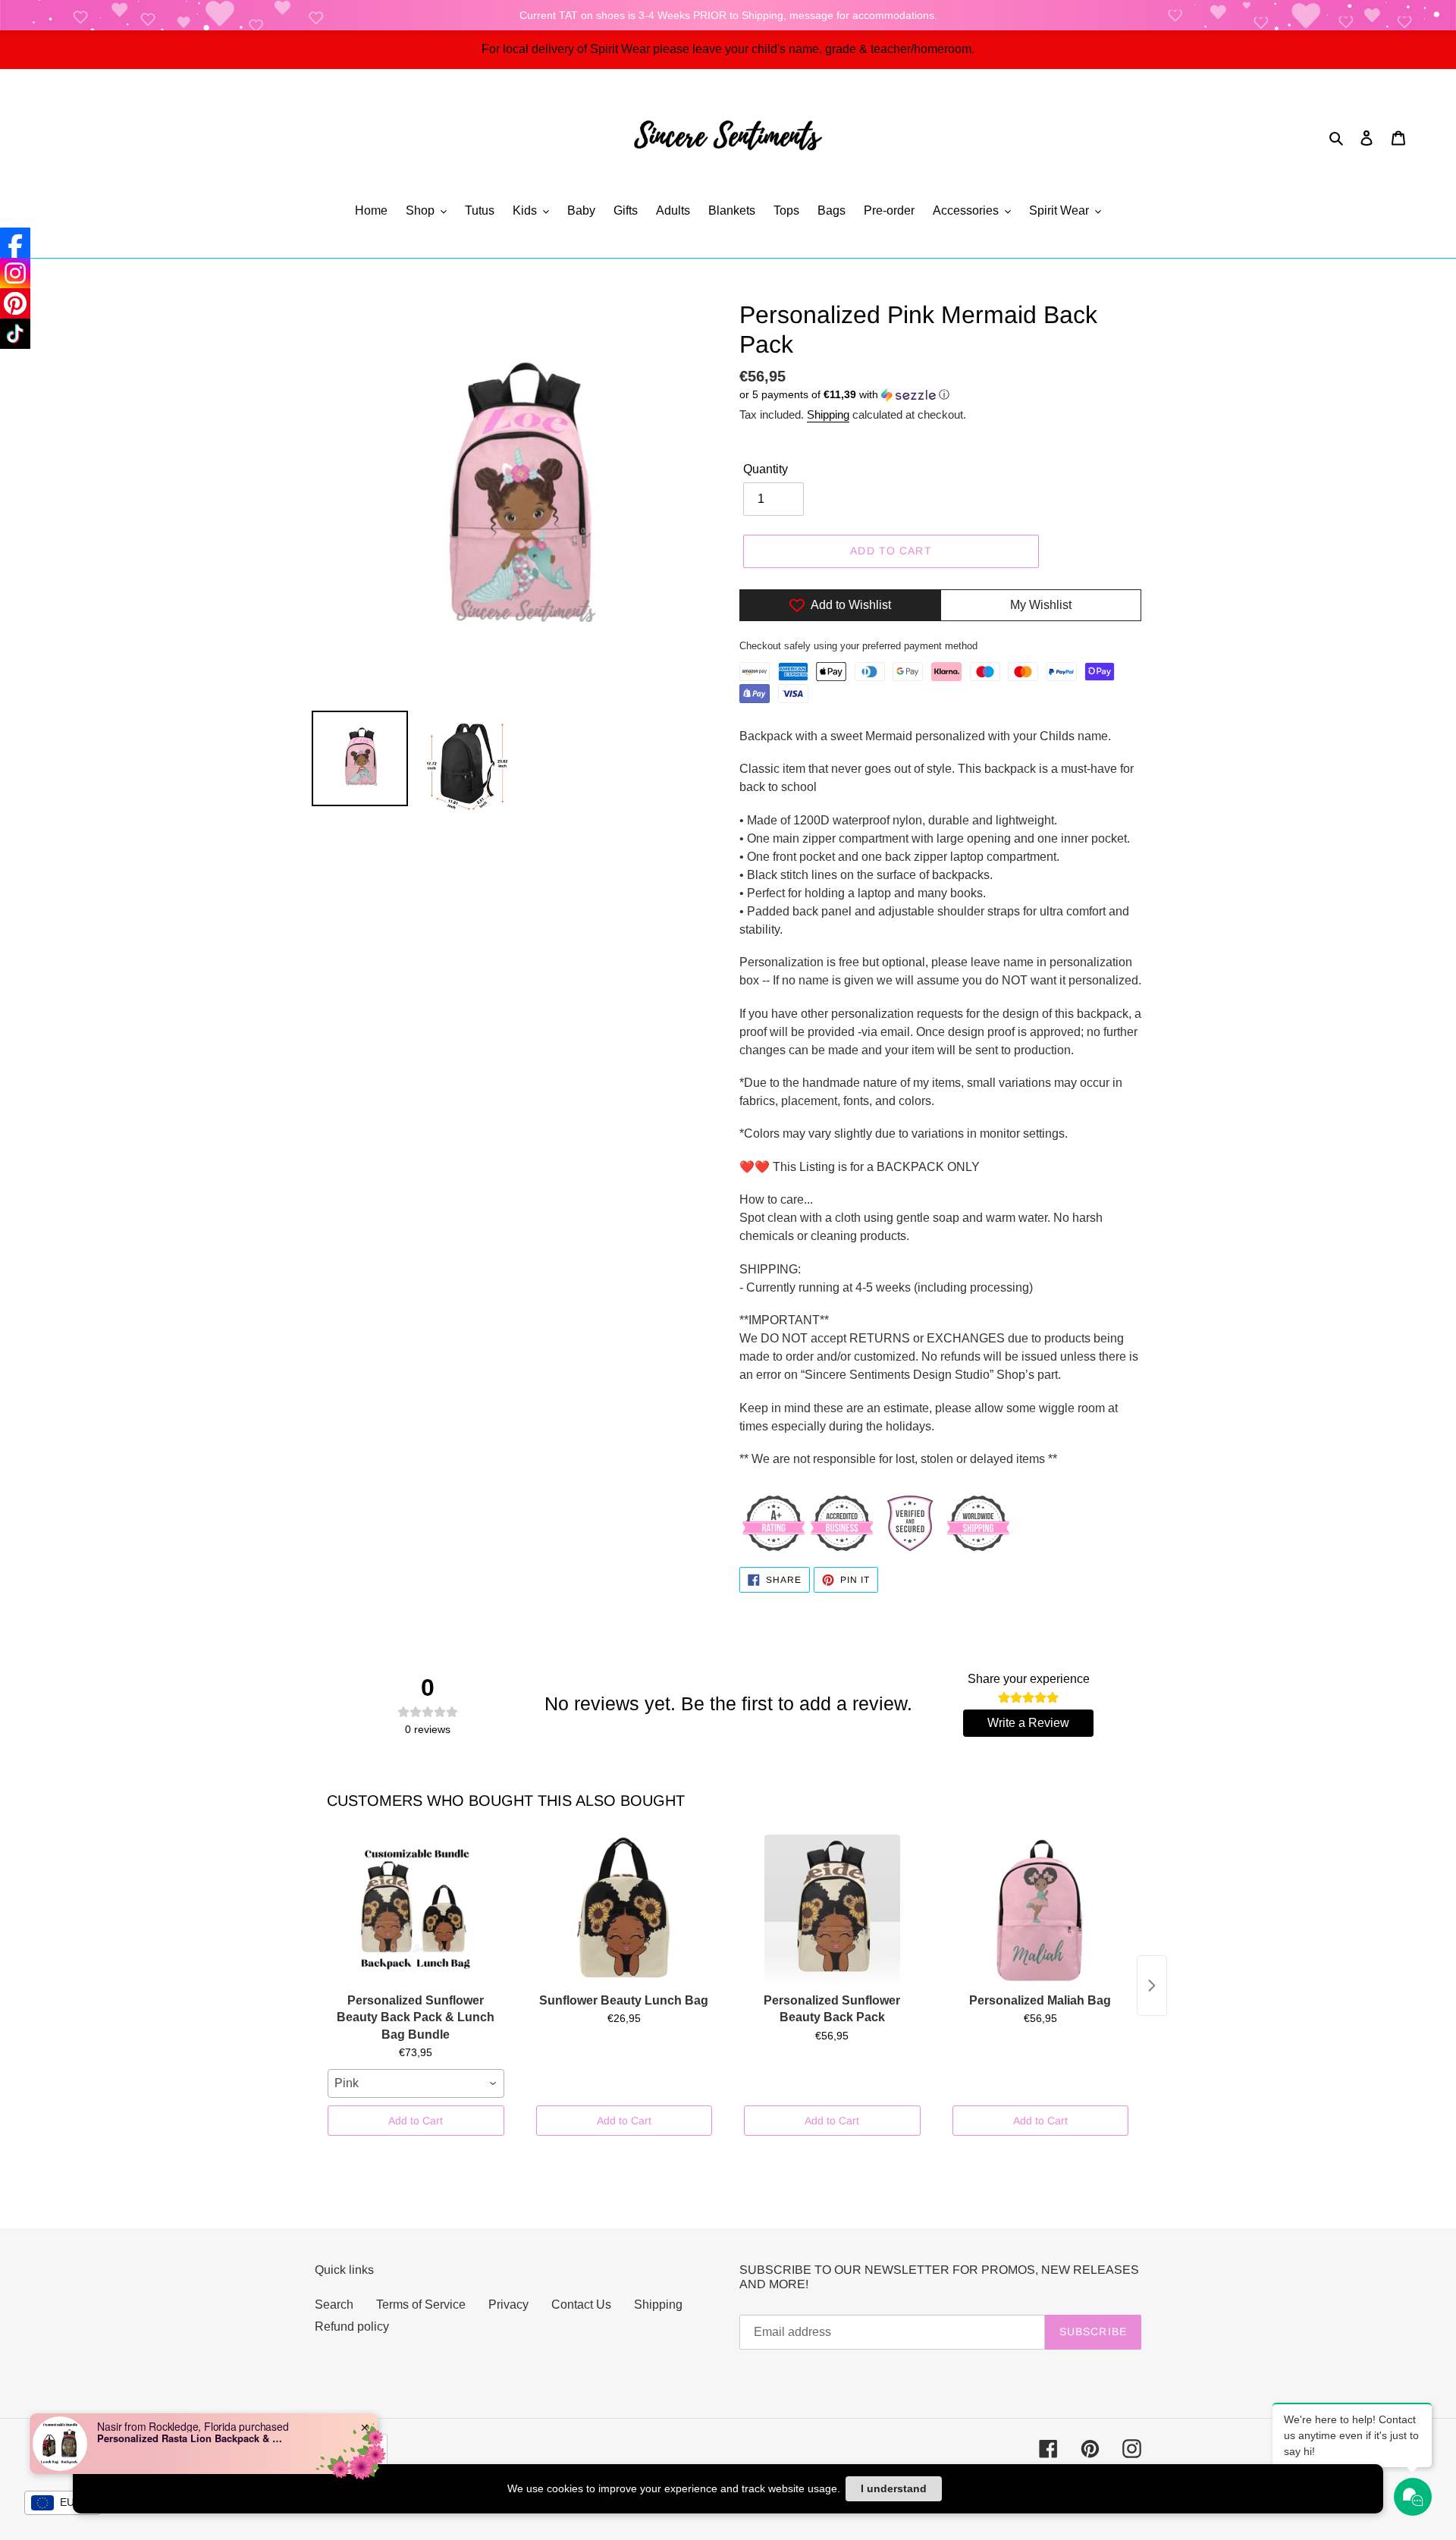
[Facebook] (15, 243)
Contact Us (581, 2305)
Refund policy (352, 2327)
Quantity (766, 469)
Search (334, 2305)
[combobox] (416, 2083)
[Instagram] (15, 273)
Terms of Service (421, 2305)
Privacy (508, 2305)
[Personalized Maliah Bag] (1041, 1910)
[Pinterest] (15, 303)
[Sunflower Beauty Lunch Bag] (624, 1910)
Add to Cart (416, 2121)
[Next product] (1152, 1986)
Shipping (828, 414)
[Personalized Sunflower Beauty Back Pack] (832, 1910)
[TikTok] (15, 334)
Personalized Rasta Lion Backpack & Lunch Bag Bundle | (192, 2438)
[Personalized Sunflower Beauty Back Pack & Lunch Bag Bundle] (416, 1910)
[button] (844, 395)
